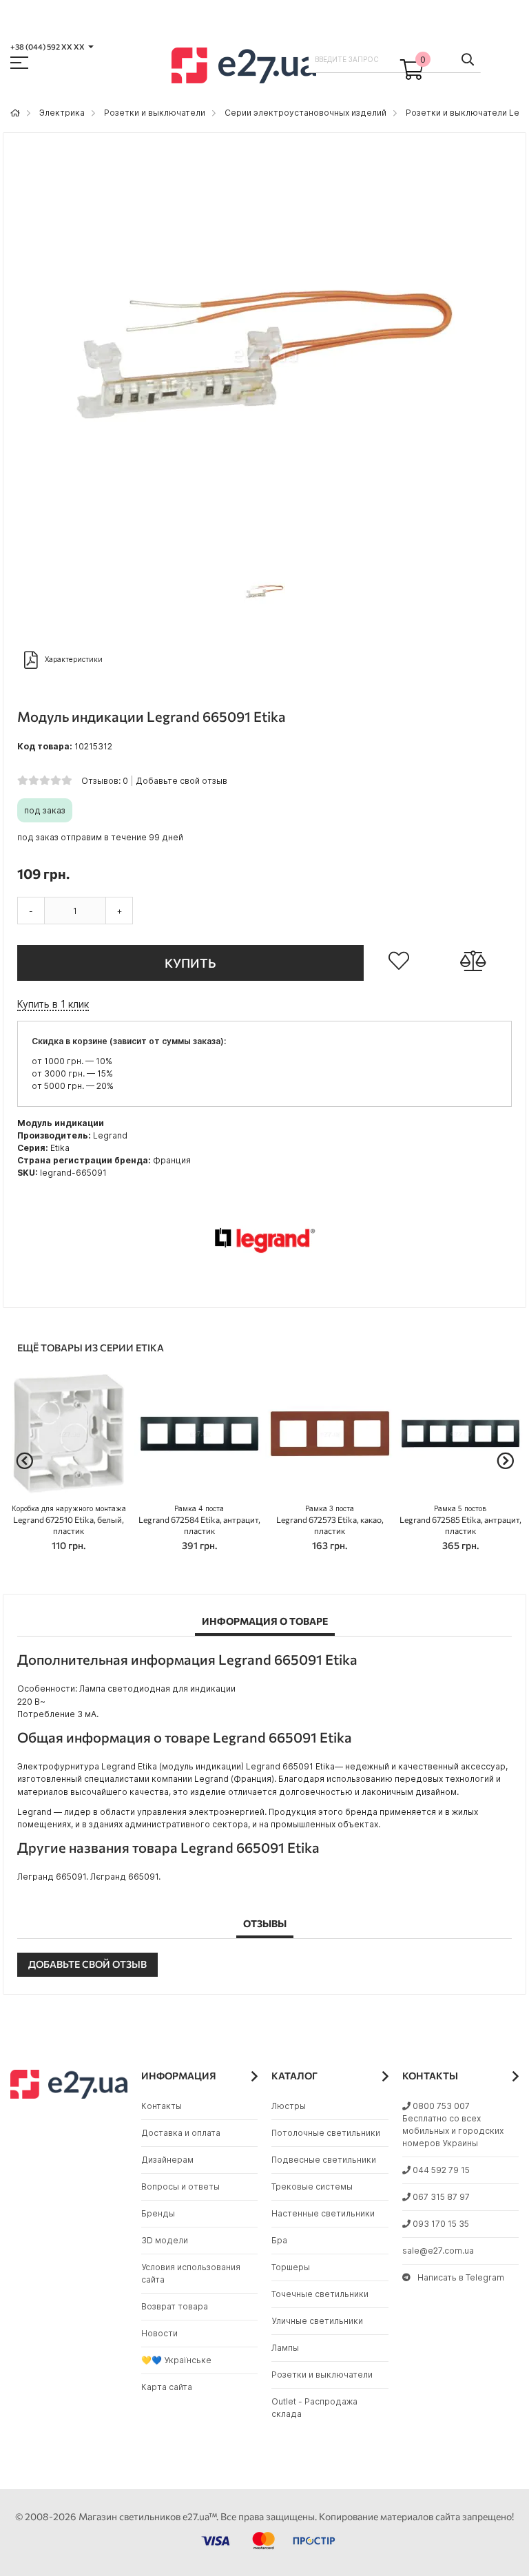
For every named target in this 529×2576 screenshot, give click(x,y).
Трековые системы (312, 2187)
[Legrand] (264, 1287)
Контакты (162, 2106)
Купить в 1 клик (53, 1004)
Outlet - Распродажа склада (314, 2408)
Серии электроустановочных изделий (305, 113)
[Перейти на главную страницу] (15, 113)
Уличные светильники (317, 2321)
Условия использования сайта (191, 2273)
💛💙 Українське (176, 2360)
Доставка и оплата (181, 2133)
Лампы (285, 2348)
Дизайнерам (167, 2160)
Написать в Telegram (461, 2277)
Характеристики (74, 658)
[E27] (244, 67)
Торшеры (291, 2267)
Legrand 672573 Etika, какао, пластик (330, 1520)
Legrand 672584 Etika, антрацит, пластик (199, 1520)
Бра (279, 2240)
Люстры (289, 2106)
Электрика (62, 113)
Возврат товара (175, 2306)
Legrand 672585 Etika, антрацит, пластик (460, 1520)
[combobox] (395, 59)
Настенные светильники (323, 2213)
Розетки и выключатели (155, 113)
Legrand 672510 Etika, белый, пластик (69, 1520)
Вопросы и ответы (180, 2187)
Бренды (158, 2213)
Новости (159, 2333)
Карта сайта (167, 2387)
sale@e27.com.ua (438, 2251)
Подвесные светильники (324, 2160)
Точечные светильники (320, 2294)
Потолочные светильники (326, 2133)
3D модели (165, 2240)
